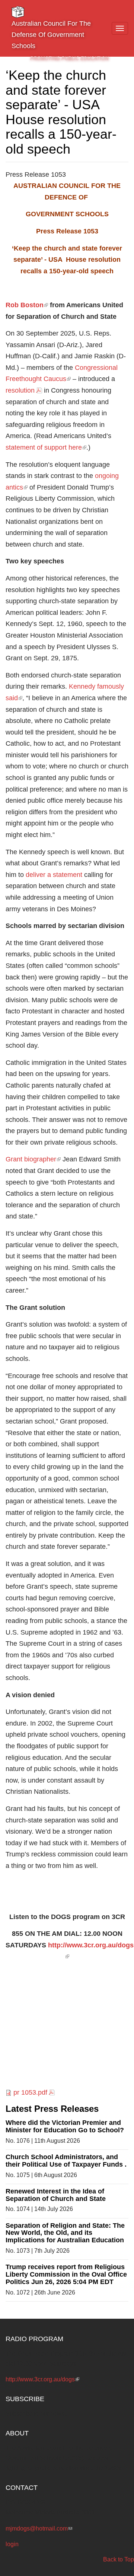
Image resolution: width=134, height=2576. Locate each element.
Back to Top (119, 2559)
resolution (20, 390)
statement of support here (46, 447)
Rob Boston (27, 305)
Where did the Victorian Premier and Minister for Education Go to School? (65, 2126)
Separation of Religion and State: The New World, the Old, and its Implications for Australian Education (65, 2233)
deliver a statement (54, 875)
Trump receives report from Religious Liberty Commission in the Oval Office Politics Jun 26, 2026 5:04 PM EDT (66, 2274)
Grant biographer (33, 1159)
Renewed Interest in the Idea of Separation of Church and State (56, 2195)
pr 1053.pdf (30, 2092)
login (12, 2544)
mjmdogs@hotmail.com (39, 2528)
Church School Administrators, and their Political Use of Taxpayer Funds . (66, 2161)
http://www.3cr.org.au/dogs (42, 2379)
